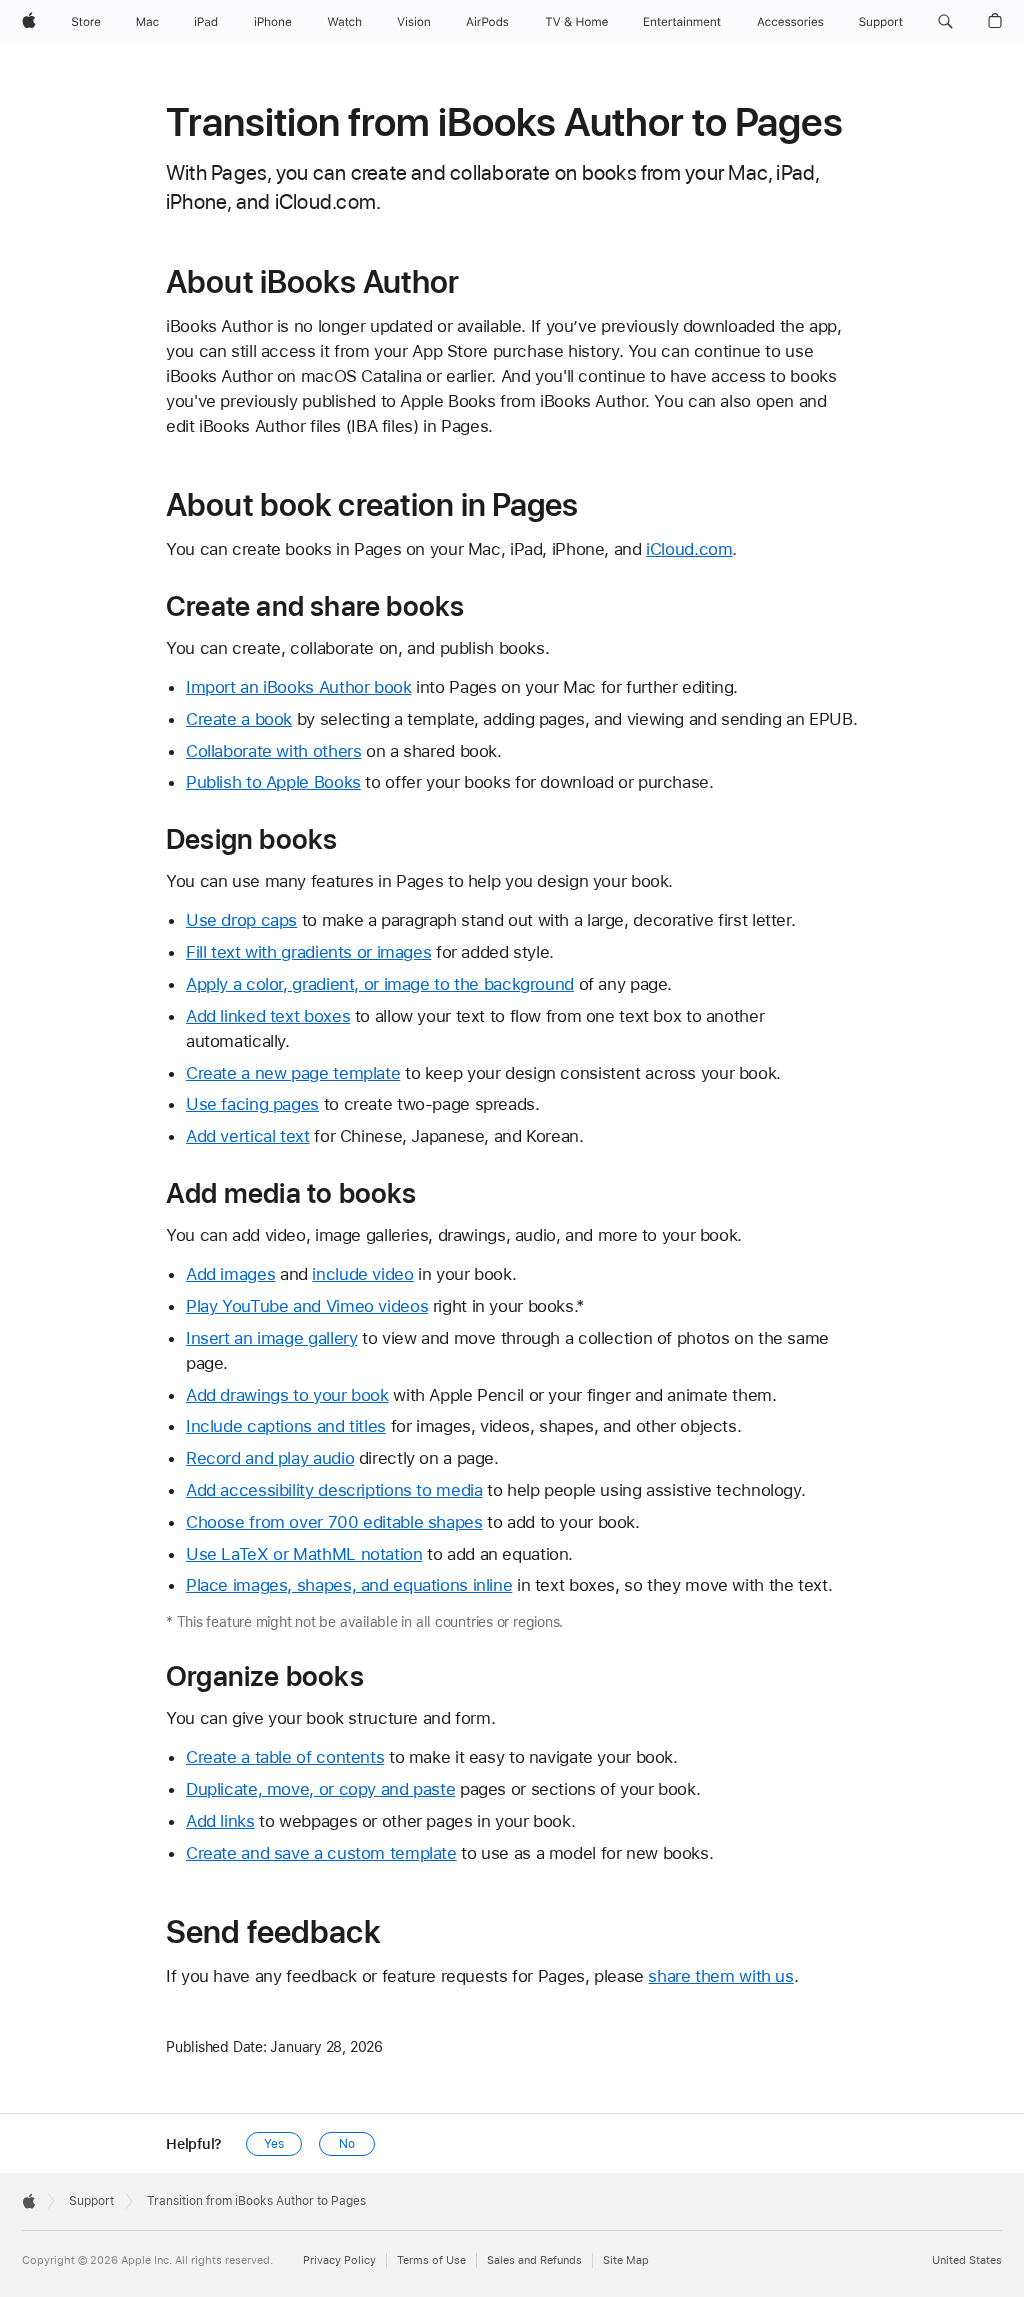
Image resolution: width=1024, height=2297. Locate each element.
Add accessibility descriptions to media (334, 1490)
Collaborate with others (273, 751)
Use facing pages (252, 1104)
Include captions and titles (286, 1426)
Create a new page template (293, 1073)
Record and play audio (270, 1458)
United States (967, 2260)
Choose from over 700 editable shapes (334, 1522)
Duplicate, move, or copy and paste (320, 1789)
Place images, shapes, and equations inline (349, 1585)
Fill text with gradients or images (308, 952)
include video (362, 1274)
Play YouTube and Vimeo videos (307, 1306)
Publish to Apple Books (273, 782)
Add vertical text (248, 1136)
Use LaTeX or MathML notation (304, 1554)
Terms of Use (431, 2260)
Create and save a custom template (321, 1853)
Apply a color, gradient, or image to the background (380, 984)
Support (91, 2201)
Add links (220, 1821)
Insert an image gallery (271, 1338)
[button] (945, 22)
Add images (230, 1274)
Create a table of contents (285, 1757)
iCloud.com (689, 549)
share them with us (720, 1976)
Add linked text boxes (268, 1016)
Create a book (239, 719)
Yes (274, 2144)
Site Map (626, 2260)
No (347, 2144)
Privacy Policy (339, 2260)
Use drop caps (241, 920)
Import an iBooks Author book (299, 687)
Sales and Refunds (534, 2260)
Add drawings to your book (287, 1395)
